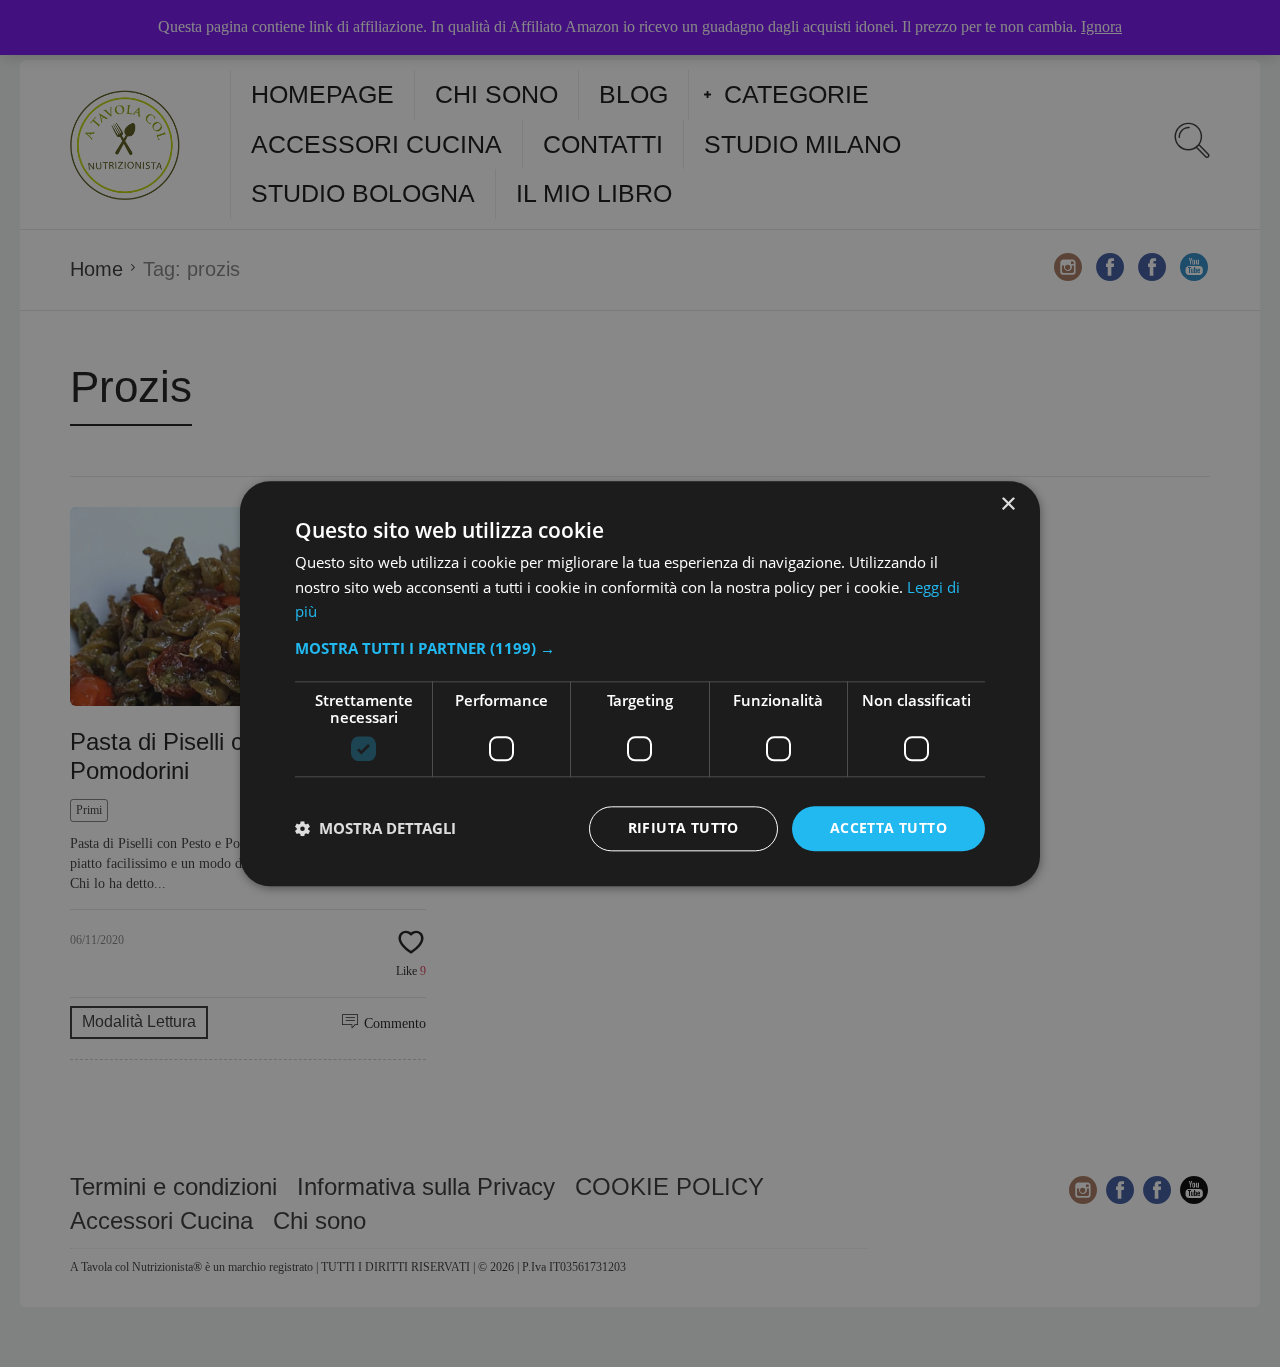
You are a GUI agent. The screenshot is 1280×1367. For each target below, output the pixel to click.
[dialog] (640, 683)
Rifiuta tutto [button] (683, 827)
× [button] (1007, 504)
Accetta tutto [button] (888, 827)
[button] (640, 648)
